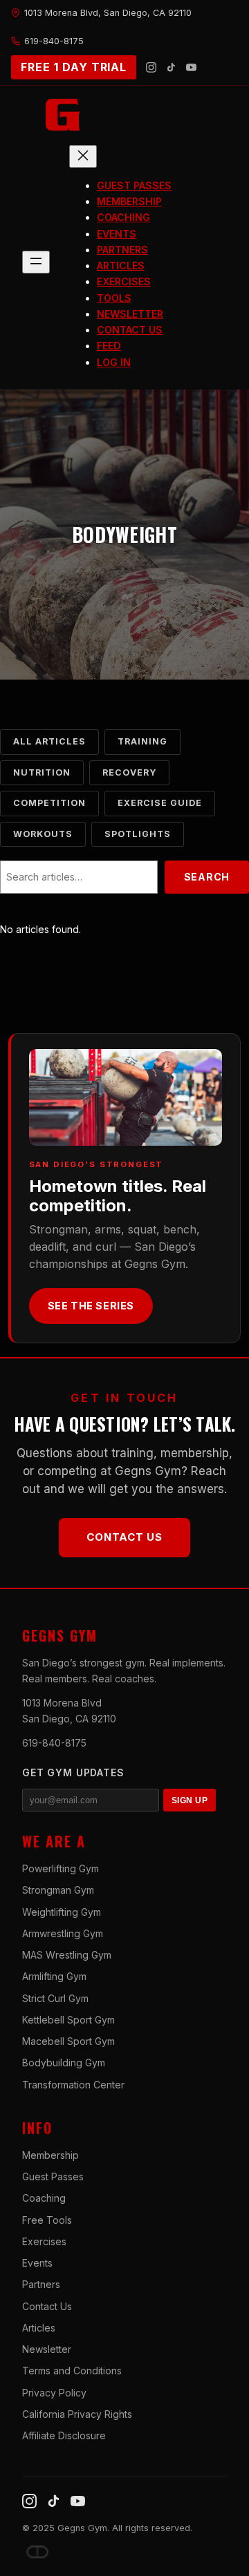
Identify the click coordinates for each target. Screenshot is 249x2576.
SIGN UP (190, 1800)
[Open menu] (36, 262)
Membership (50, 2155)
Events (37, 2263)
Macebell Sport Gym (68, 2041)
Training (142, 741)
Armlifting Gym (54, 1976)
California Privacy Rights (77, 2414)
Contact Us (124, 1537)
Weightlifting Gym (62, 1912)
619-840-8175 (54, 1743)
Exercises (44, 2241)
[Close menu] (83, 156)
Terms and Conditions (72, 2371)
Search (207, 877)
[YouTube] (191, 67)
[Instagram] (151, 67)
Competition (49, 803)
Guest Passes (53, 2176)
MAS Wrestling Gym (67, 1955)
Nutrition (42, 772)
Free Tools (47, 2220)
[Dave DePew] (37, 2552)
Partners (41, 2284)
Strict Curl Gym (55, 1998)
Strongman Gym (58, 1890)
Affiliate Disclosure (64, 2435)
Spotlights (138, 834)
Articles (39, 2328)
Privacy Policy (54, 2393)
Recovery (129, 772)
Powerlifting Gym (61, 1868)
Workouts (43, 834)
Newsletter (47, 2349)
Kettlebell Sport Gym (68, 2020)
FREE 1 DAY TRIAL (74, 67)
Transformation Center (73, 2085)
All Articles (49, 741)
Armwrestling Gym (63, 1933)
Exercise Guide (160, 803)
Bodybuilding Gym (64, 2063)
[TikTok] (171, 67)
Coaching (44, 2198)
